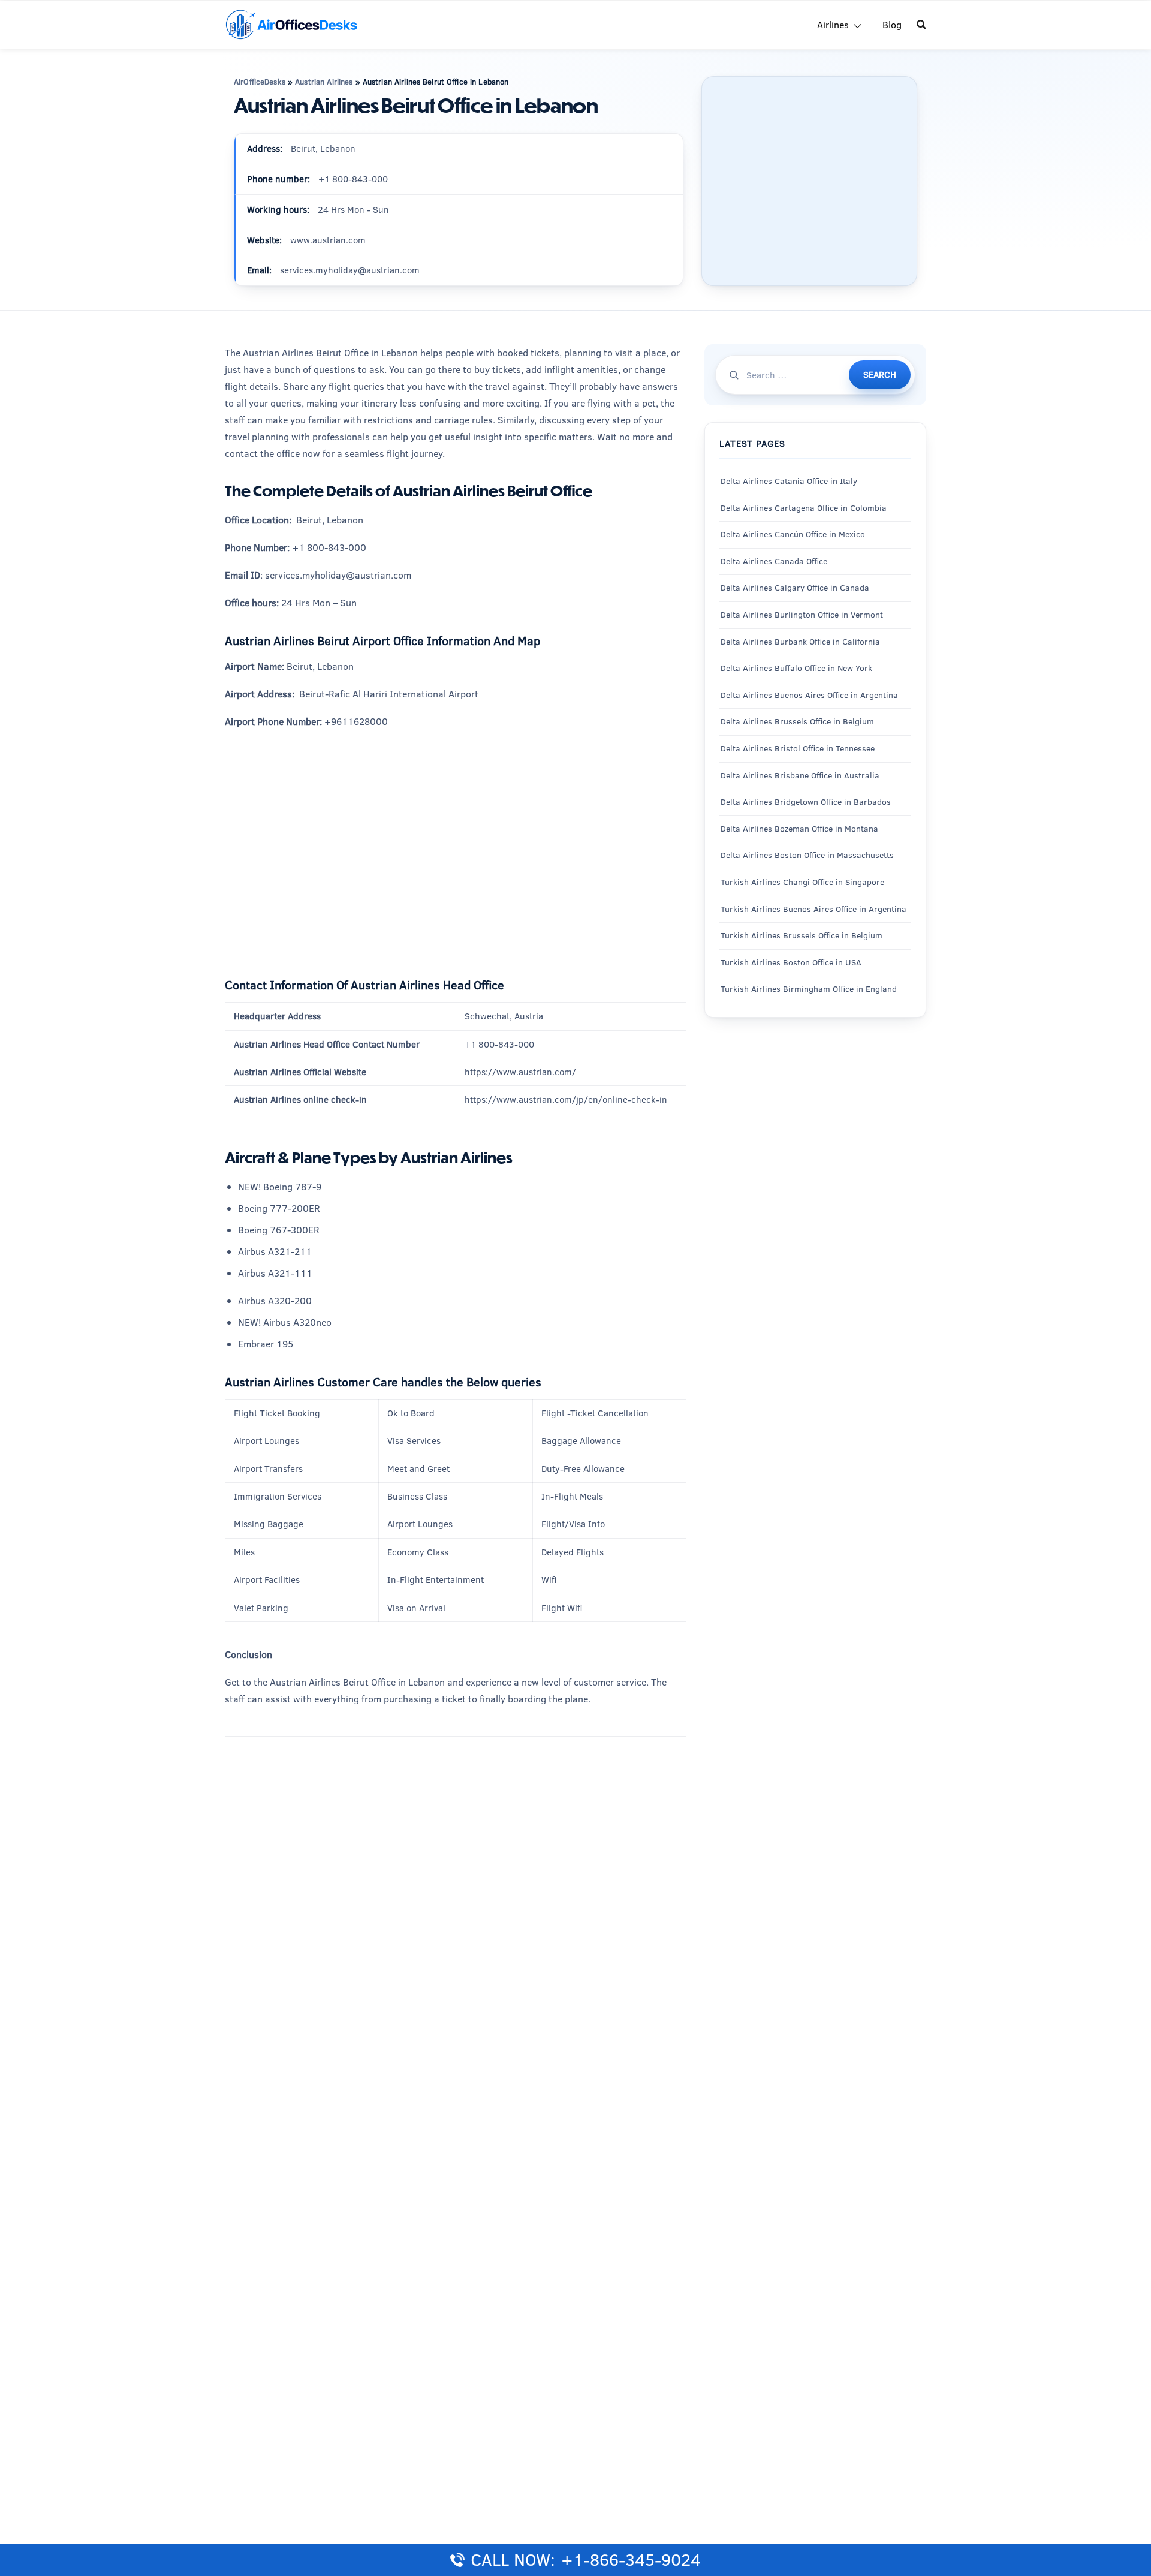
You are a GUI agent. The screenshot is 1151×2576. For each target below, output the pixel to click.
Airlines (833, 25)
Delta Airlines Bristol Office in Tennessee (798, 748)
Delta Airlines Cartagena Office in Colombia (804, 508)
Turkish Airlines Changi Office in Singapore (804, 882)
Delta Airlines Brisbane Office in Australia (800, 775)
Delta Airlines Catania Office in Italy (789, 482)
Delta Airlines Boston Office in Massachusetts (807, 856)
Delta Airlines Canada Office (774, 561)
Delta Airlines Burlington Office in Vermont (802, 615)
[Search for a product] (921, 25)
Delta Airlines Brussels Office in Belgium (797, 722)
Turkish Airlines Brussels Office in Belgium (802, 936)
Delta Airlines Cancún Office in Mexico (793, 535)
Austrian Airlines (324, 82)
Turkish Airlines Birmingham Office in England (809, 989)
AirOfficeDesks (260, 82)
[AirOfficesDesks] (291, 24)
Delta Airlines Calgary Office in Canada (795, 588)
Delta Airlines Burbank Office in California (800, 642)
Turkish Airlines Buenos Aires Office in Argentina (813, 909)
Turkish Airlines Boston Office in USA (791, 962)
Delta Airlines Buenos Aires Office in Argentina (809, 695)
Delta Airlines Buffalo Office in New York (796, 669)
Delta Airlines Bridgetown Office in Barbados (806, 802)
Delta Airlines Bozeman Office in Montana (799, 829)
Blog (892, 25)
